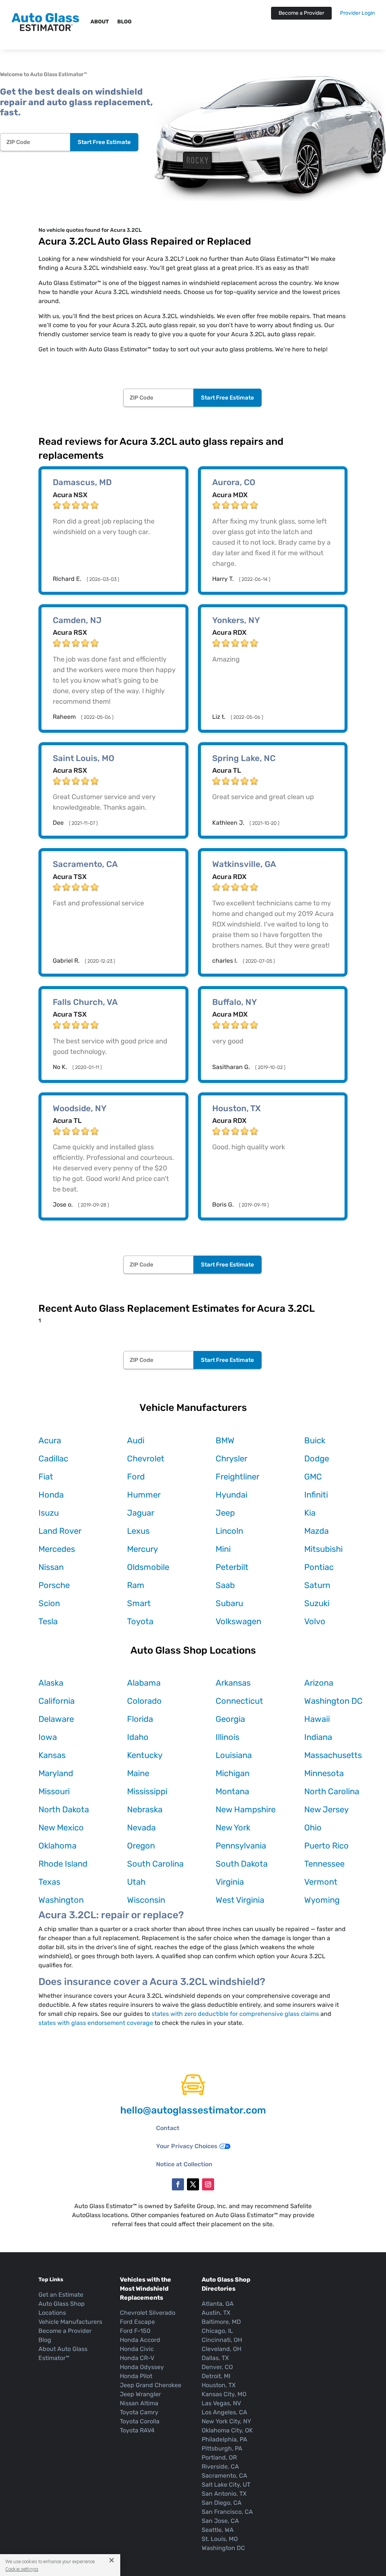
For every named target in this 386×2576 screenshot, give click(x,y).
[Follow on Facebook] (178, 2184)
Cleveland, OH (221, 2349)
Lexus (138, 1531)
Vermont (321, 1882)
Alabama (144, 1683)
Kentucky (145, 1755)
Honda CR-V (137, 2358)
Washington (61, 1900)
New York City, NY (226, 2421)
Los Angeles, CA (224, 2412)
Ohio (313, 1828)
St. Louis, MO (220, 2539)
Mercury (142, 1549)
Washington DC (333, 1701)
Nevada (141, 1828)
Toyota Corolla (140, 2421)
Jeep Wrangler (140, 2394)
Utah (136, 1882)
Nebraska (145, 1809)
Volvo (315, 1621)
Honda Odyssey (142, 2367)
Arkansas (233, 1683)
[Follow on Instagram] (208, 2184)
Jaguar (141, 1513)
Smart (139, 1603)
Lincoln (229, 1531)
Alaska (51, 1683)
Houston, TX (219, 2385)
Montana (232, 1791)
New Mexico (61, 1828)
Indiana (318, 1737)
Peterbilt (232, 1567)
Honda (51, 1495)
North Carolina (332, 1791)
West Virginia (240, 1900)
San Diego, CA (222, 2503)
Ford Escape (137, 2322)
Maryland (56, 1773)
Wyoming (322, 1900)
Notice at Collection (184, 2164)
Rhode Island (63, 1864)
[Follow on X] (193, 2184)
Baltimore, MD (221, 2322)
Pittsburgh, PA (222, 2448)
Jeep (225, 1513)
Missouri (54, 1791)
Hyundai (231, 1495)
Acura (50, 1440)
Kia (310, 1513)
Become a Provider (301, 13)
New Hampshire (246, 1809)
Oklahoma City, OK (227, 2430)
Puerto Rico (326, 1846)
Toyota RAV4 (137, 2430)
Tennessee (324, 1864)
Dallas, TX (215, 2358)
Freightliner (237, 1477)
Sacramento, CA (224, 2476)
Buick (315, 1440)
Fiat (46, 1477)
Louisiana (234, 1755)
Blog (124, 22)
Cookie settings (22, 2569)
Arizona (319, 1683)
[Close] (109, 2560)
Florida (140, 1719)
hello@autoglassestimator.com (193, 2110)
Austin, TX (216, 2313)
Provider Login (357, 13)
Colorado (144, 1701)
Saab (225, 1585)
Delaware (56, 1719)
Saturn (317, 1585)
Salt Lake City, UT (226, 2485)
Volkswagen (238, 1621)
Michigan (233, 1773)
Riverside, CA (220, 2466)
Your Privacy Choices (187, 2146)
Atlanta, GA (218, 2304)
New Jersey (326, 1809)
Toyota (140, 1621)
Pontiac (319, 1567)
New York (233, 1828)
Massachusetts (333, 1755)
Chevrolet (146, 1459)
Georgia (230, 1719)
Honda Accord (140, 2340)
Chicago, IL (217, 2331)
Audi (136, 1440)
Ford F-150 (135, 2331)
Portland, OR (219, 2457)
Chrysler (231, 1459)
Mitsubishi (323, 1549)
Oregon (141, 1846)
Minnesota (324, 1773)
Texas (49, 1882)
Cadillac (53, 1459)
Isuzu (49, 1513)
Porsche (54, 1585)
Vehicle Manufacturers (70, 2322)
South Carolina (155, 1864)
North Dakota (64, 1809)
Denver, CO (217, 2367)
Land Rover (60, 1531)
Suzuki (317, 1603)
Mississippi (147, 1791)
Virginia (230, 1882)
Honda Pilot (136, 2376)
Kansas (52, 1755)
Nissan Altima (139, 2403)
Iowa (48, 1737)
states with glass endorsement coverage (96, 2023)
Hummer (144, 1495)
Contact (168, 2128)
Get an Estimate (61, 2295)
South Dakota (242, 1864)
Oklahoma (57, 1846)
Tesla (48, 1621)
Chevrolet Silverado (148, 2313)
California (57, 1701)
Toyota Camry (139, 2412)
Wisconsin (146, 1900)
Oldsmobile (148, 1567)
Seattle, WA (218, 2530)
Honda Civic (137, 2349)
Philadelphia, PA (224, 2439)
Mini (223, 1549)
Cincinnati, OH (222, 2340)
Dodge (317, 1459)
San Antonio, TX (224, 2494)
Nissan (51, 1567)
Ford (136, 1477)
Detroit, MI (216, 2376)
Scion (49, 1603)
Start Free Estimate (104, 142)
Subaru (229, 1603)
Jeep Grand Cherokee (151, 2385)
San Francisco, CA (227, 2512)
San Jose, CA (220, 2521)
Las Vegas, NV (221, 2403)
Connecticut (239, 1701)
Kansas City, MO (224, 2394)
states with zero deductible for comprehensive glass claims (235, 2014)
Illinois (227, 1737)
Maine (138, 1773)
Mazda (316, 1531)
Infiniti (316, 1495)
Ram (136, 1585)
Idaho (138, 1737)
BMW (225, 1440)
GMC (313, 1477)
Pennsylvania (241, 1846)
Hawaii (317, 1719)
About (100, 22)
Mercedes (57, 1549)
